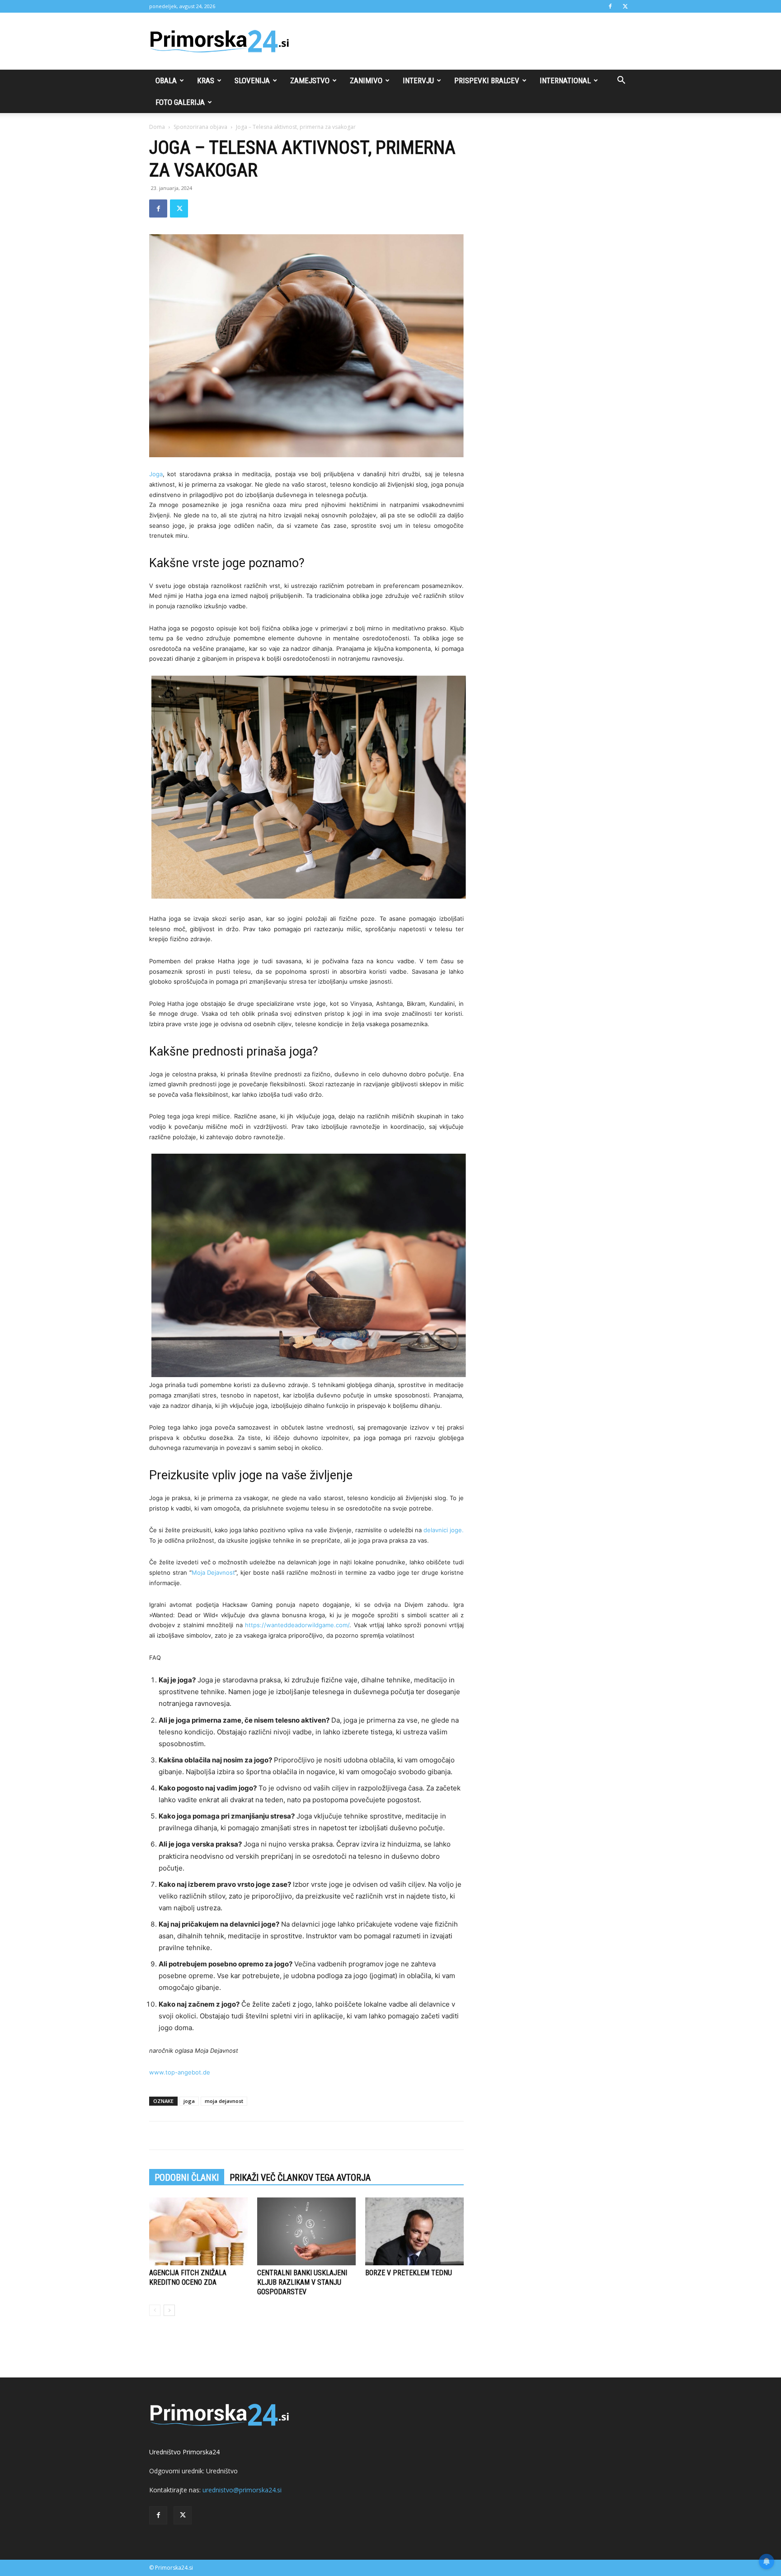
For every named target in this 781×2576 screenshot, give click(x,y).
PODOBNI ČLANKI (187, 2178)
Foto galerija (180, 102)
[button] (621, 81)
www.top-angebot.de (180, 2072)
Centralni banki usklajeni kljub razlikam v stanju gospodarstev (302, 2282)
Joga (156, 474)
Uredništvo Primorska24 (184, 2452)
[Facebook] (610, 6)
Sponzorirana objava (200, 127)
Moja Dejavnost (213, 1572)
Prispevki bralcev (487, 80)
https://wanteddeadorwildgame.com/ (297, 1625)
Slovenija (252, 80)
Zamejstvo (310, 80)
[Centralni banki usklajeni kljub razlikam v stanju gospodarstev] (306, 2231)
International (565, 80)
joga (189, 2101)
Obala (166, 80)
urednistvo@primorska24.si (242, 2490)
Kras (206, 80)
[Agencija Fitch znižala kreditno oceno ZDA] (198, 2231)
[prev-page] (155, 2310)
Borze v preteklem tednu (409, 2273)
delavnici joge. (444, 1530)
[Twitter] (625, 6)
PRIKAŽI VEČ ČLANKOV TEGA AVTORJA (300, 2178)
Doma (157, 127)
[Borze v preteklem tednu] (414, 2231)
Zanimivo (366, 80)
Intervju (418, 80)
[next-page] (169, 2310)
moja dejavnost (224, 2101)
